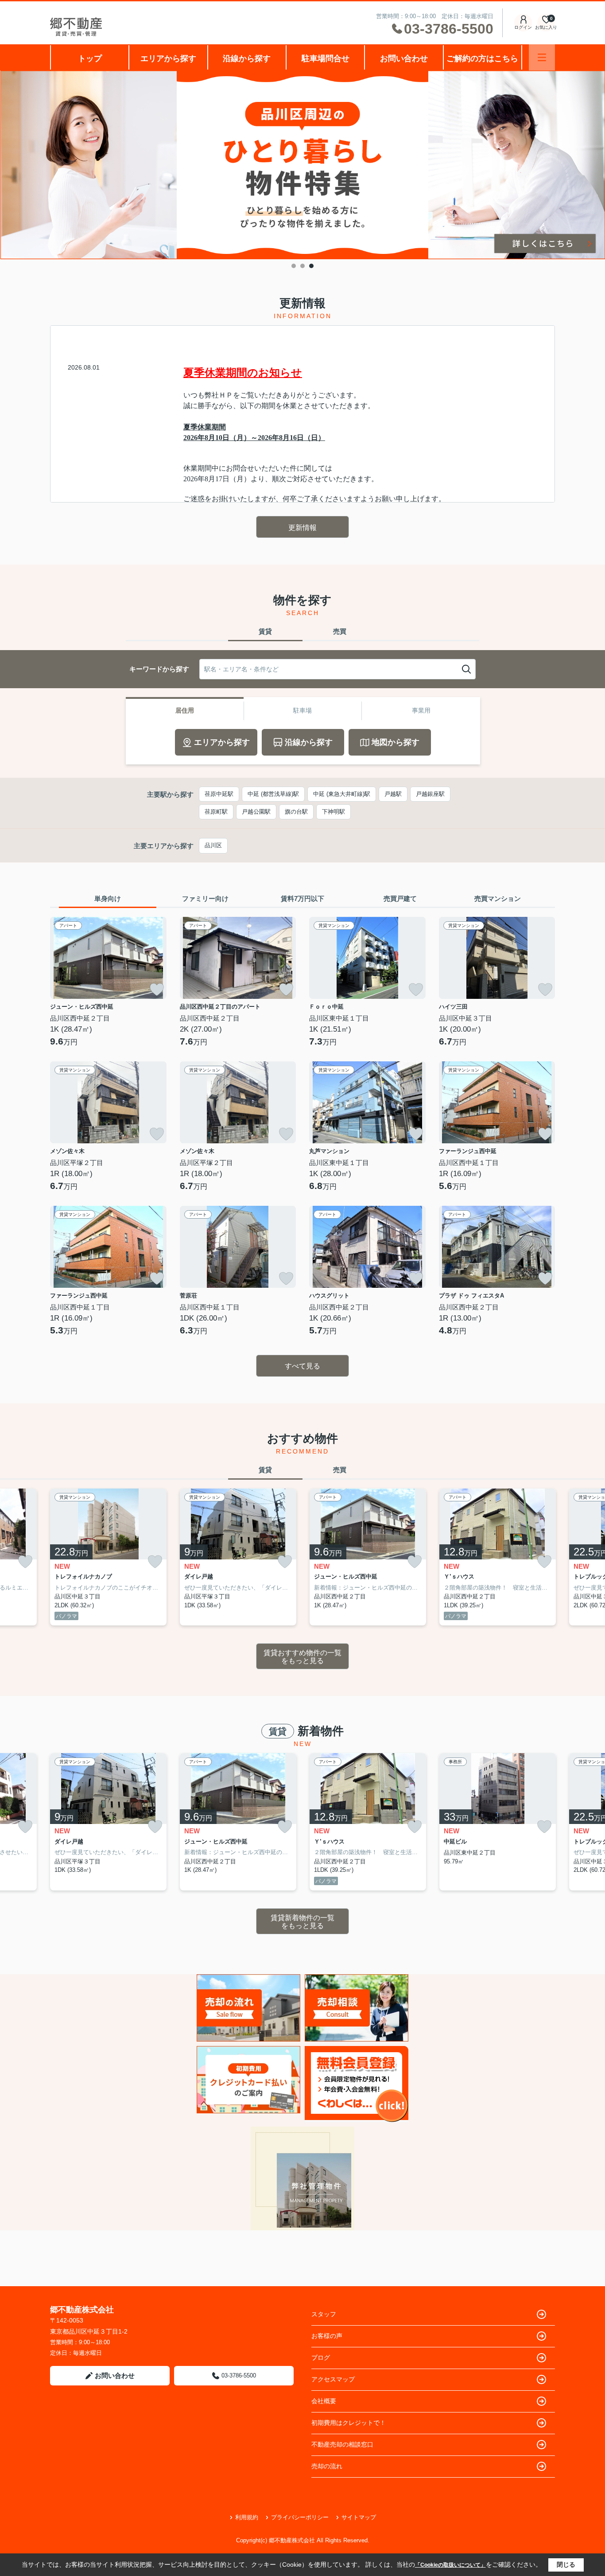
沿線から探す (247, 58)
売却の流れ (327, 2466)
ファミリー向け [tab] (205, 898)
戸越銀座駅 (430, 794)
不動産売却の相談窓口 (342, 2444)
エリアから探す (168, 58)
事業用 (421, 710)
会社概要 (324, 2401)
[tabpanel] (302, 165)
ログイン (523, 27)
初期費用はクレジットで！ (349, 2423)
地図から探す (396, 742)
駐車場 (302, 710)
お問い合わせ (404, 58)
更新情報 (302, 528)
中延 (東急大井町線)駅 (342, 794)
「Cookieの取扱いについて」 (450, 2565)
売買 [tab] (340, 631)
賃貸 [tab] (265, 631)
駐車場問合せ (326, 58)
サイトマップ (359, 2517)
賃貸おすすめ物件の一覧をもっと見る (302, 1657)
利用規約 (247, 2517)
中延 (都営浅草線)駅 (273, 794)
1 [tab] (294, 266)
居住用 (185, 710)
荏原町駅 (216, 812)
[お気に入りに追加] (157, 990)
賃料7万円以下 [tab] (302, 898)
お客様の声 (327, 2336)
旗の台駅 (296, 812)
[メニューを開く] (542, 57)
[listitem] (108, 1557)
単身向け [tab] (108, 898)
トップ (90, 58)
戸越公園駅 (256, 812)
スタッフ (324, 2314)
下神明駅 (334, 812)
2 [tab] (302, 266)
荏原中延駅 (219, 794)
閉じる (566, 2564)
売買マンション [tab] (498, 898)
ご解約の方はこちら (482, 58)
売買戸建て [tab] (400, 898)
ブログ (321, 2358)
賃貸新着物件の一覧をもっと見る (302, 1922)
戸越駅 (393, 794)
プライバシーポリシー (300, 2517)
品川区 (213, 845)
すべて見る (302, 1366)
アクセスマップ (333, 2379)
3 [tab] (311, 266)
